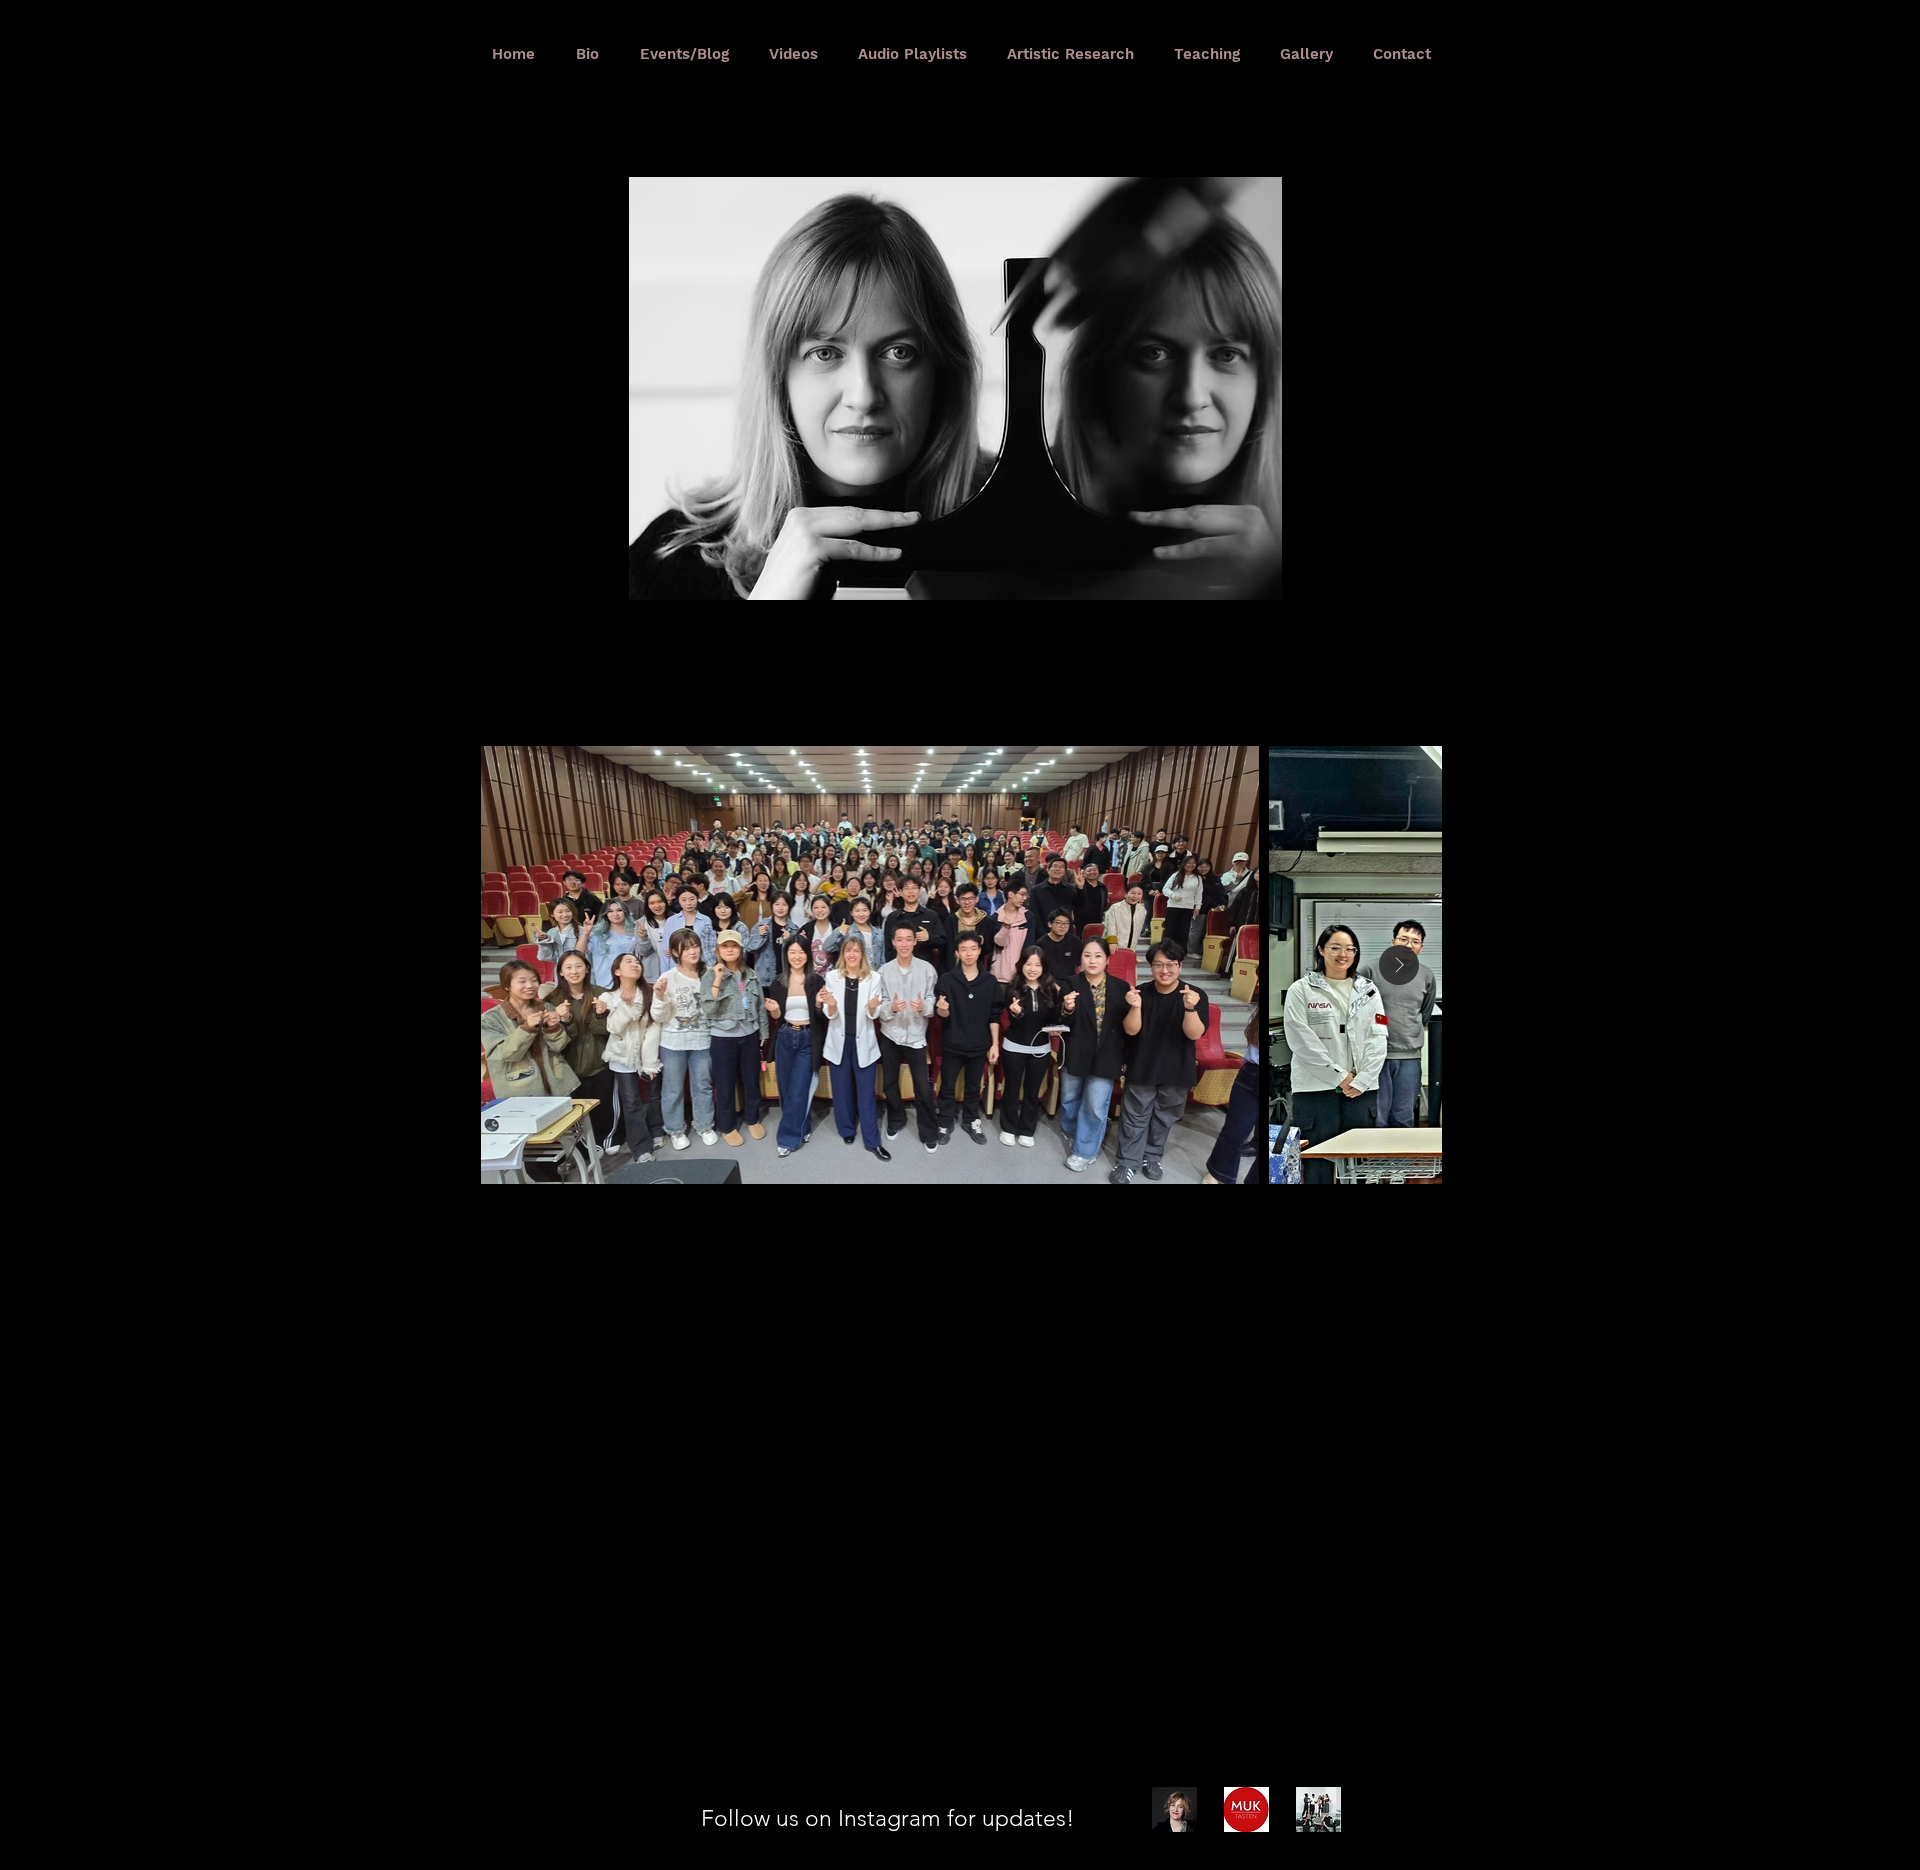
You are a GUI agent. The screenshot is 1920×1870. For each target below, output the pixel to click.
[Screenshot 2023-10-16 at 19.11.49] (1246, 1809)
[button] (955, 388)
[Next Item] (1399, 965)
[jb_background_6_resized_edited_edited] (1174, 1809)
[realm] (1318, 1809)
